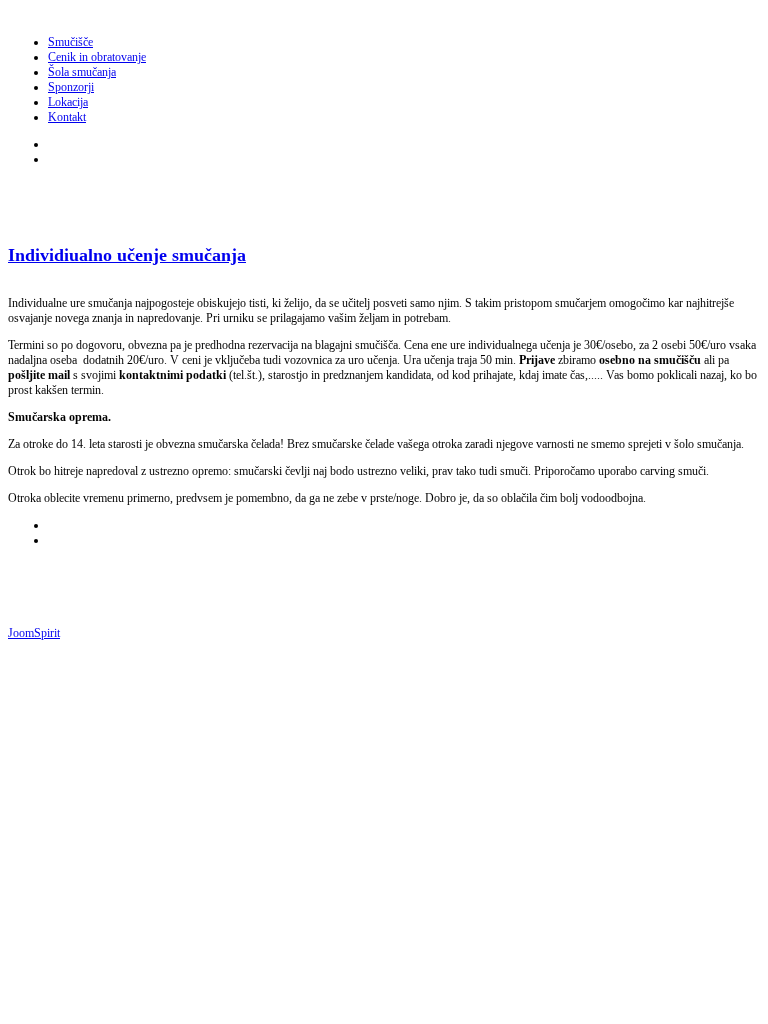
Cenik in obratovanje (97, 57)
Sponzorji (71, 87)
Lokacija (68, 102)
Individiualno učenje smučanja (127, 255)
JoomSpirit (34, 633)
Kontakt (67, 117)
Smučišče (70, 42)
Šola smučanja (82, 72)
